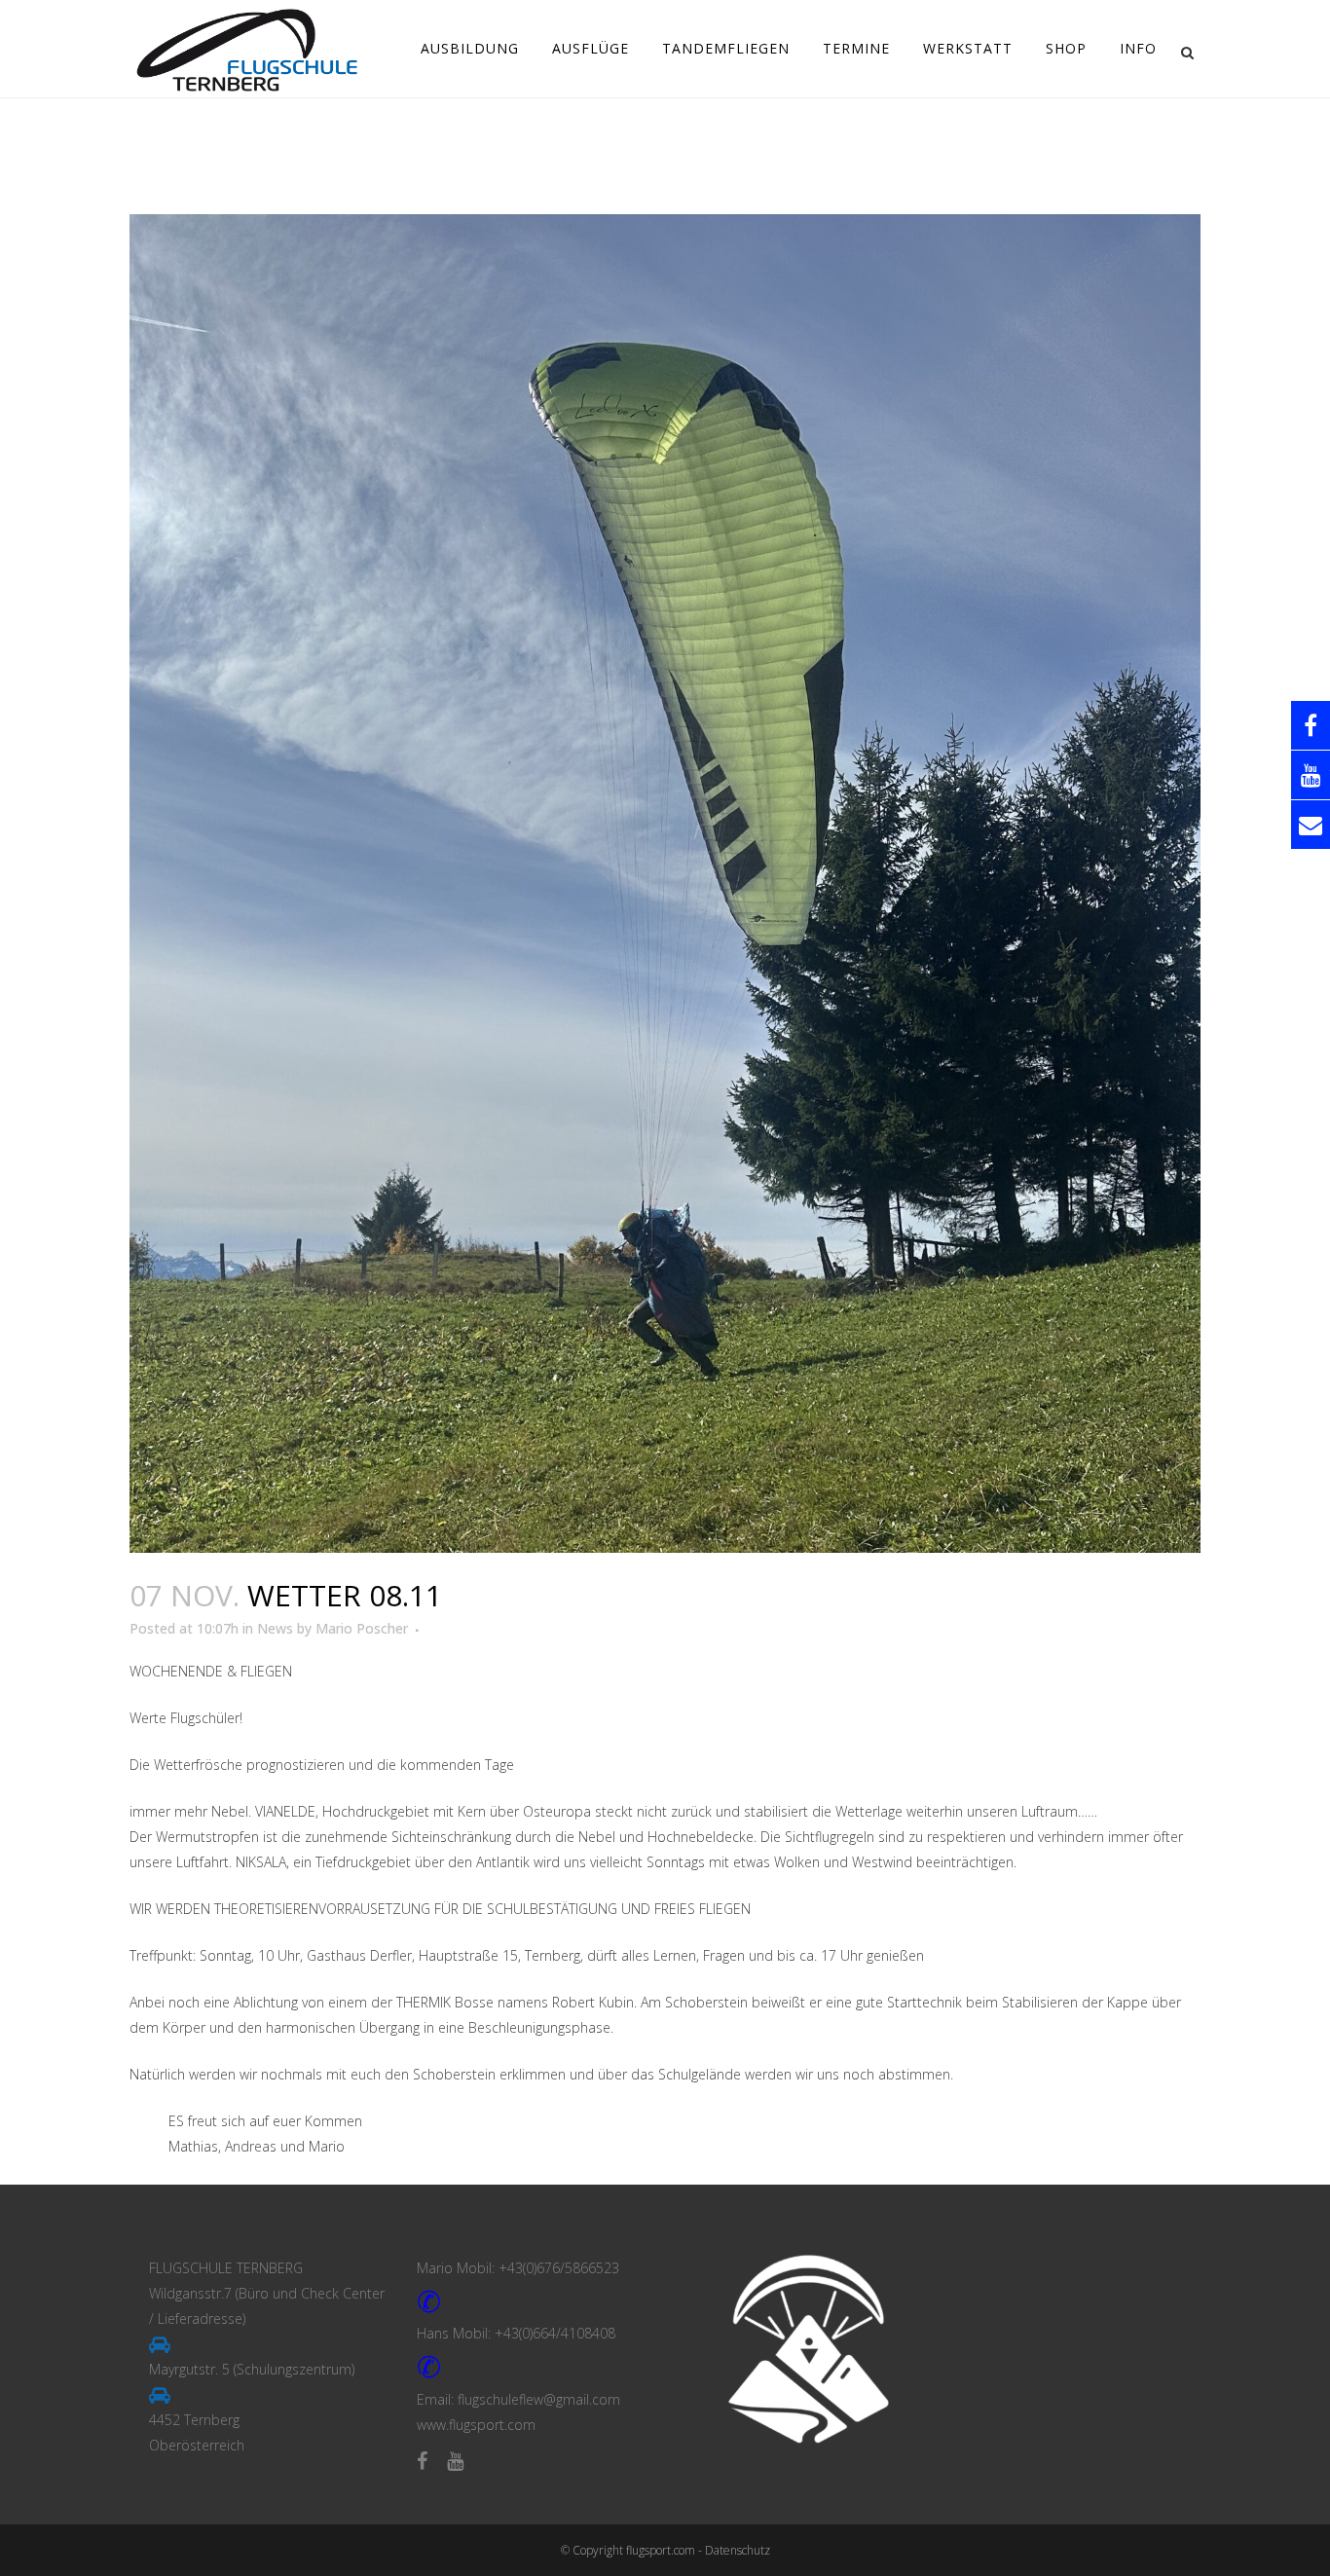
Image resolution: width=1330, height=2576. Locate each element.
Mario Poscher (362, 1628)
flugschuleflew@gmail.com (539, 2399)
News (275, 1628)
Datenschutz (738, 2550)
